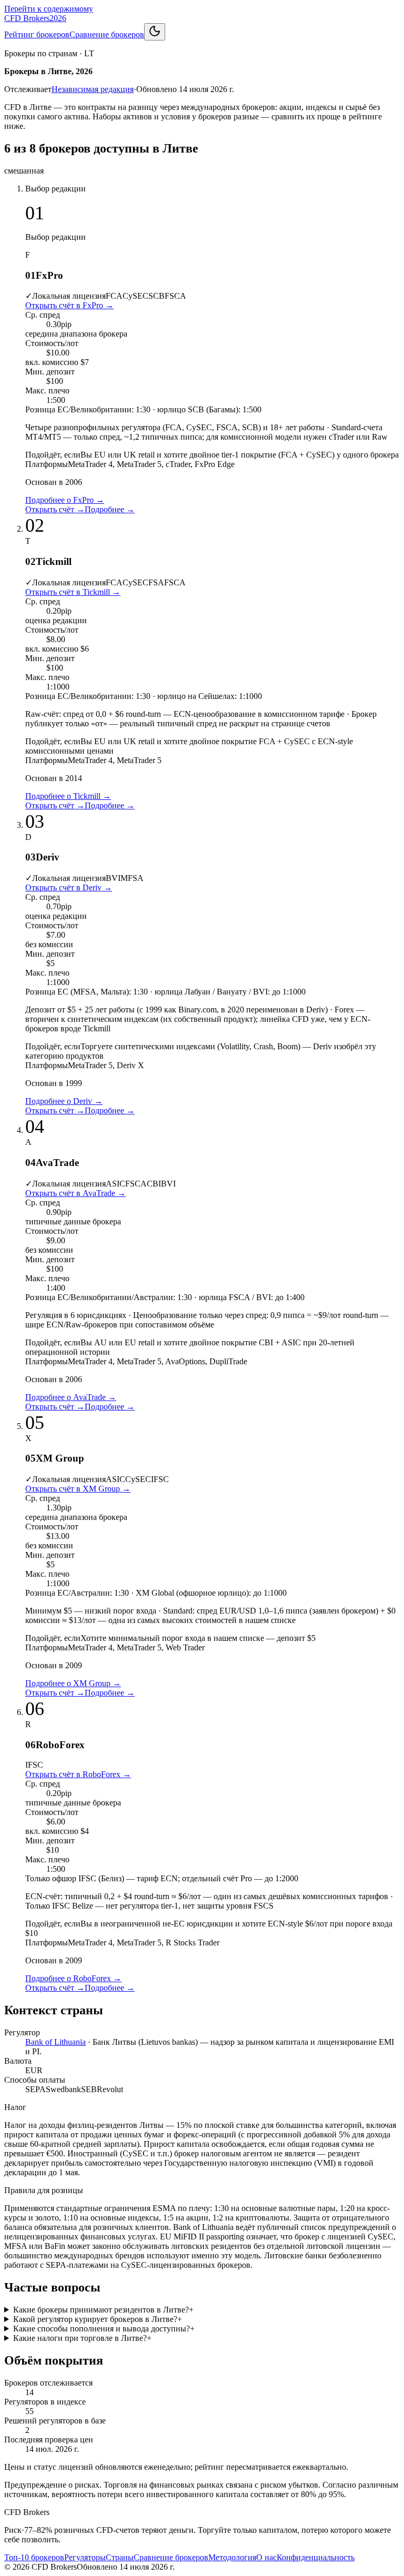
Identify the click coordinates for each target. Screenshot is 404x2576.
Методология (232, 2557)
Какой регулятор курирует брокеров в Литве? (98, 2319)
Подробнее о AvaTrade (71, 1397)
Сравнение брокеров (107, 34)
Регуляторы (85, 2557)
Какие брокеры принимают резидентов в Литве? (103, 2310)
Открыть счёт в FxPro (69, 305)
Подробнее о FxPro (65, 500)
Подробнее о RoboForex (73, 1978)
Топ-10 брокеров (34, 2557)
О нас (266, 2557)
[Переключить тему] (155, 32)
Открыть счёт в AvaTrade (75, 1193)
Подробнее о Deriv (64, 1101)
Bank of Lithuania (55, 2042)
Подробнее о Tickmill (68, 796)
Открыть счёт (55, 509)
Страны (120, 2557)
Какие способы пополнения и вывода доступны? (104, 2329)
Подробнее (110, 509)
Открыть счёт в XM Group (78, 1489)
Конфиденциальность (316, 2557)
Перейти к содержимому (49, 9)
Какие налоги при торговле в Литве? (82, 2338)
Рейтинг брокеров (37, 34)
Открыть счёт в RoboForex (78, 1774)
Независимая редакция (93, 89)
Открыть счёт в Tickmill (73, 592)
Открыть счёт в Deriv (69, 888)
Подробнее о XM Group (73, 1683)
